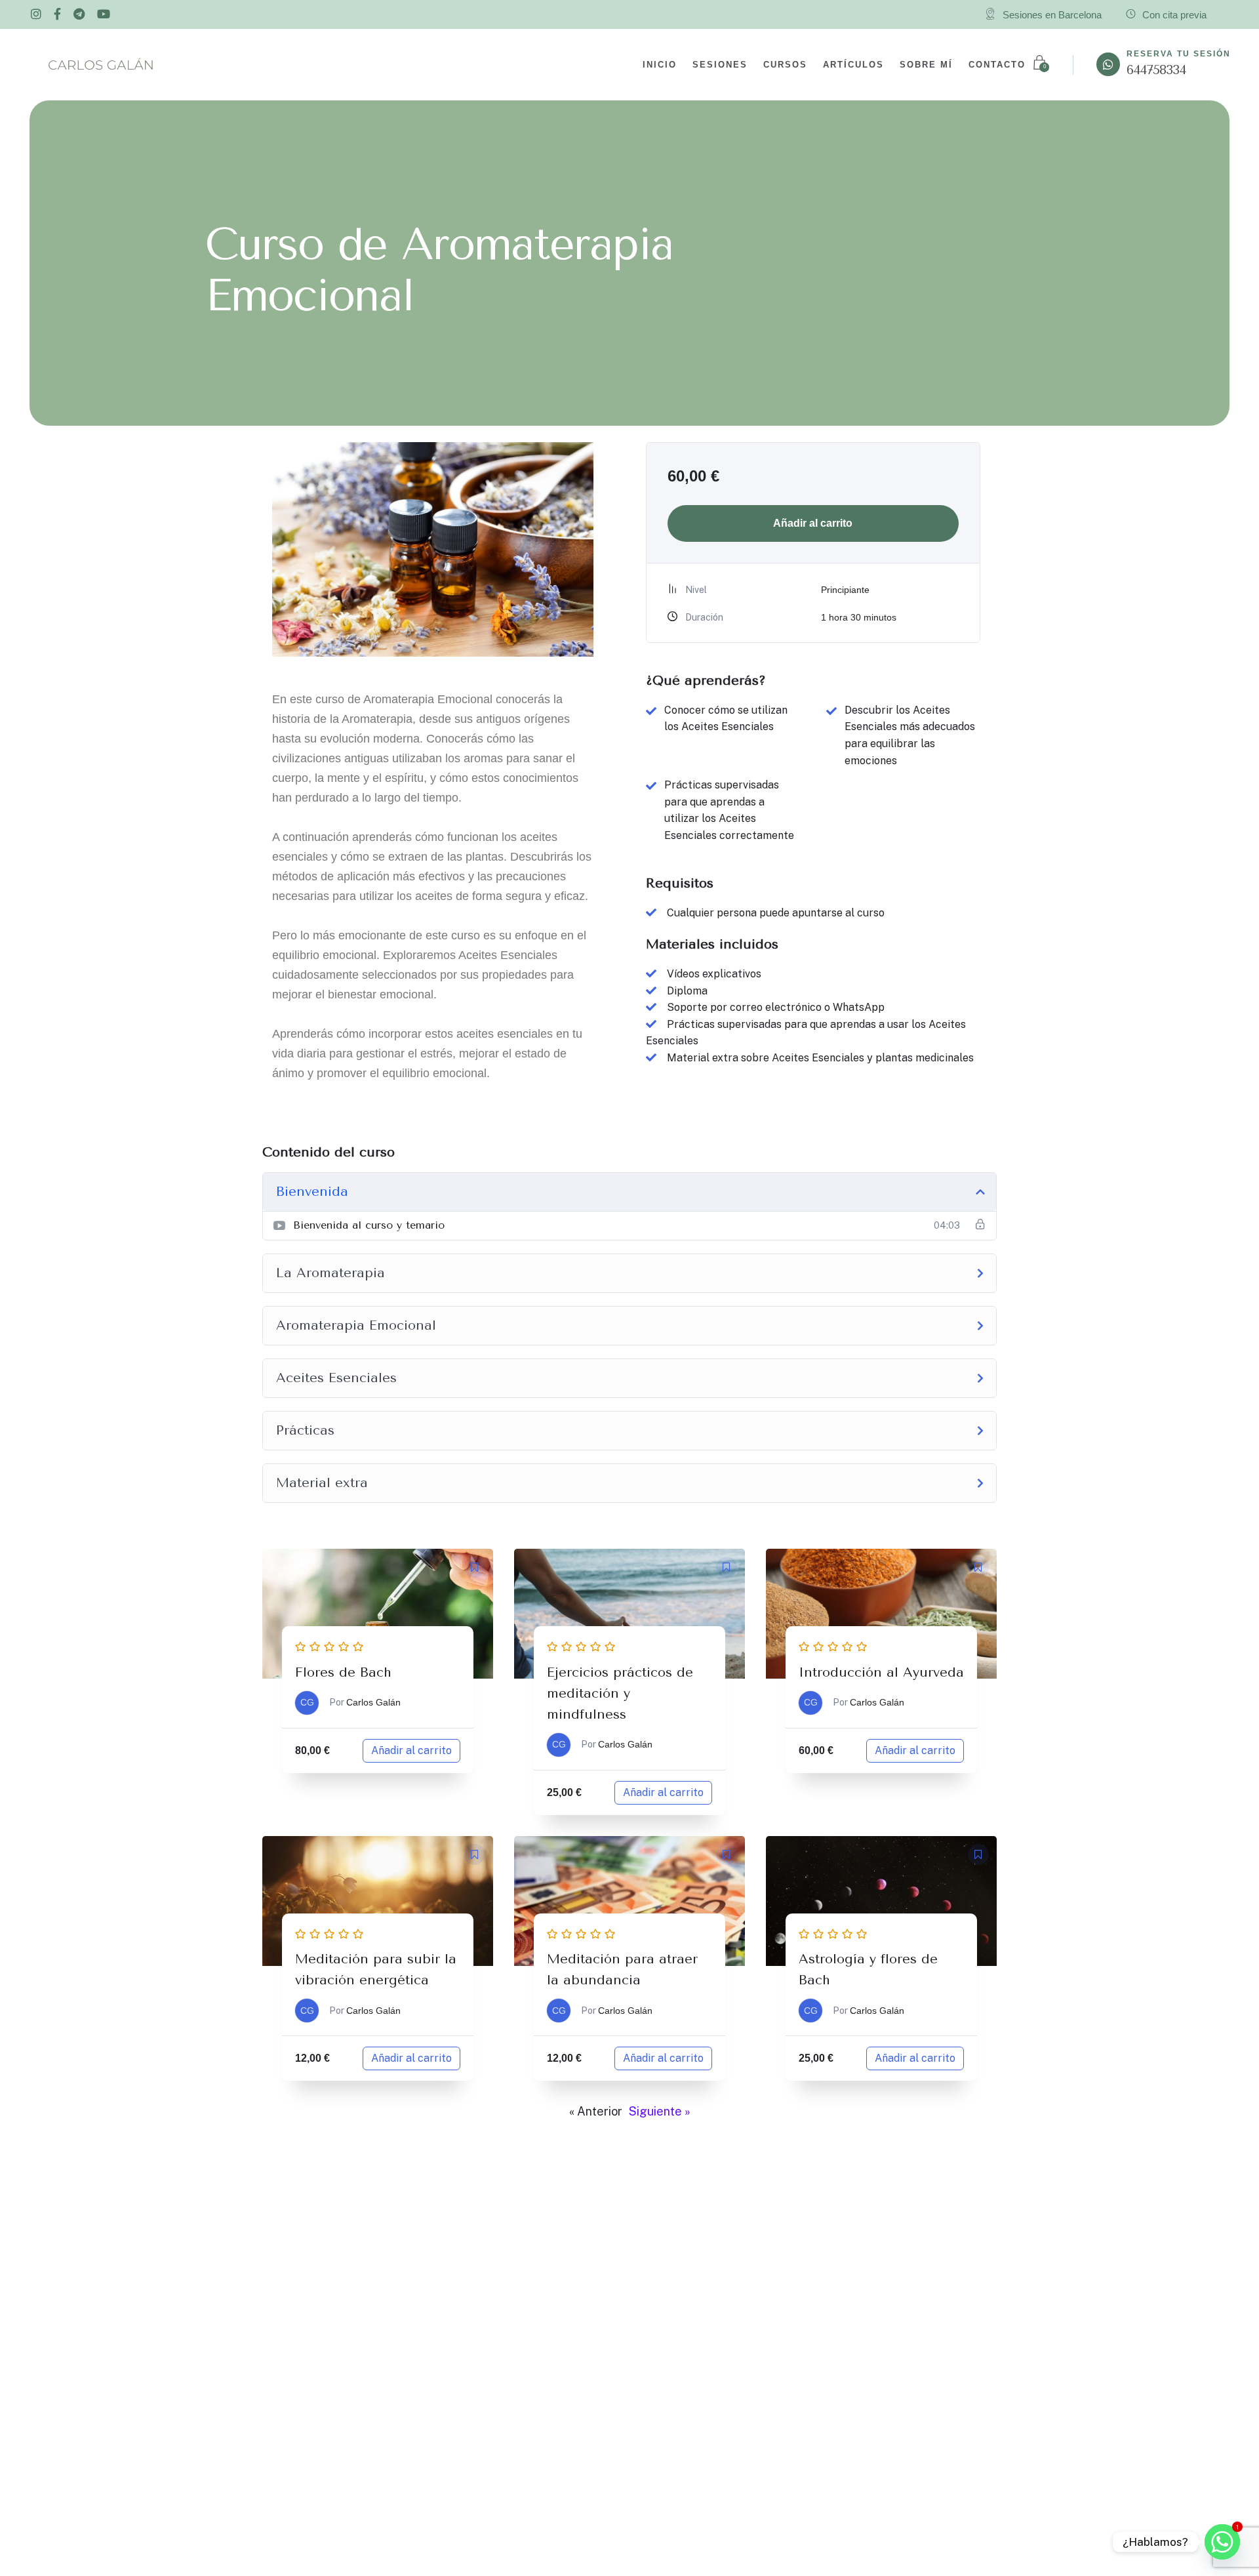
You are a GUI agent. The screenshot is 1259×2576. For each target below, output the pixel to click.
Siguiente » (660, 2111)
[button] (475, 1567)
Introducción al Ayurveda (881, 1672)
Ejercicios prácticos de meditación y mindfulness (620, 1693)
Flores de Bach (343, 1672)
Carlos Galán (373, 1702)
